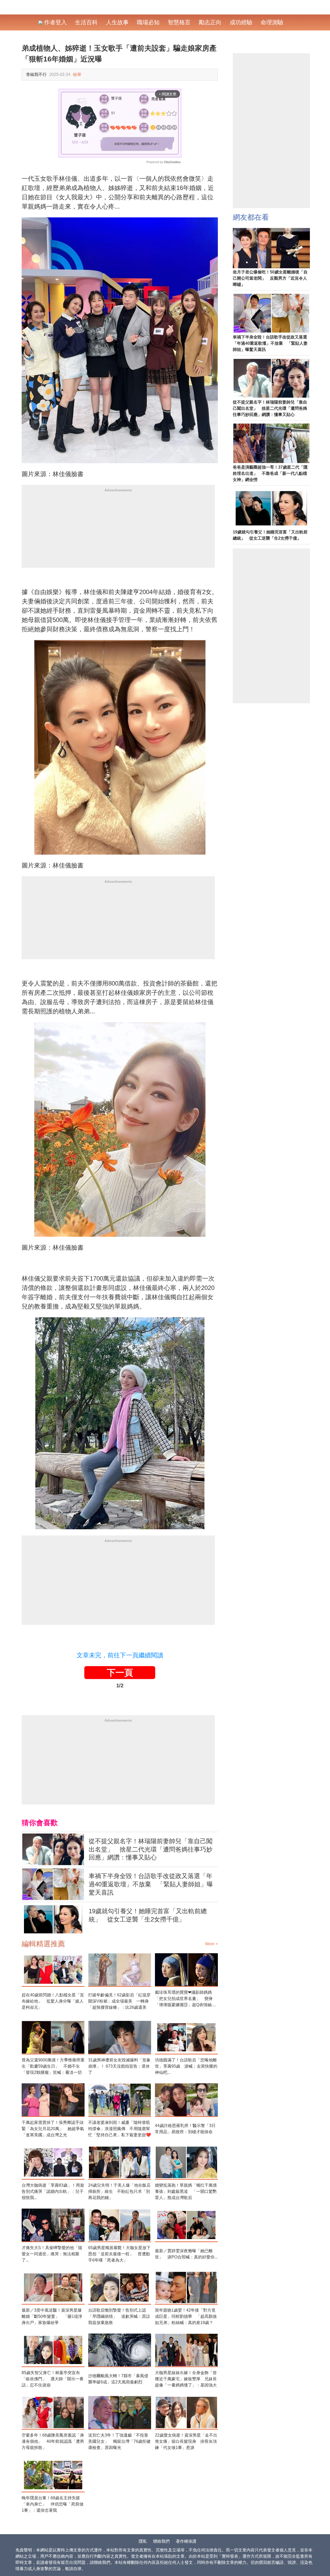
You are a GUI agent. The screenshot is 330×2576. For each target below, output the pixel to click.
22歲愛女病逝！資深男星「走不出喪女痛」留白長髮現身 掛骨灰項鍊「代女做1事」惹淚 (186, 2441)
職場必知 (148, 22)
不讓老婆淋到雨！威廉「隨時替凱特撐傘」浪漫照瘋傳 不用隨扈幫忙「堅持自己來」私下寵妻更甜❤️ (120, 2129)
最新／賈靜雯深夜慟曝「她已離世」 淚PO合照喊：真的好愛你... (186, 2254)
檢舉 (77, 74)
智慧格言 (179, 22)
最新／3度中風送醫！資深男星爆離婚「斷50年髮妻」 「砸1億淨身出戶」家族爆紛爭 (52, 2316)
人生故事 (117, 22)
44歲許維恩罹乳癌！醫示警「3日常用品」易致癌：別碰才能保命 (185, 2129)
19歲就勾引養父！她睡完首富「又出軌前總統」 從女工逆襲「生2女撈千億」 (148, 1915)
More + (212, 1944)
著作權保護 (186, 2541)
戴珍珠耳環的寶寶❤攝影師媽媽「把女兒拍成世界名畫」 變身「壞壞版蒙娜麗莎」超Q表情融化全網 (185, 1999)
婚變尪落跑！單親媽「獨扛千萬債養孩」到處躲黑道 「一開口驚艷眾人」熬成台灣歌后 (186, 2191)
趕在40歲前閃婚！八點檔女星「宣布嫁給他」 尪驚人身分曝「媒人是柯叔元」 (53, 2001)
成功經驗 (241, 22)
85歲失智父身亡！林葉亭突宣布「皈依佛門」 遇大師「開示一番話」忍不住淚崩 (53, 2379)
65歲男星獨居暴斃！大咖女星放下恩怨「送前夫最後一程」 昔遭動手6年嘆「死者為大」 (119, 2254)
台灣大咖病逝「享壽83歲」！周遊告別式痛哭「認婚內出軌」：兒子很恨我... (53, 2191)
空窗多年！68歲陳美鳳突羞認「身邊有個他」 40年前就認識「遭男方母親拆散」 (53, 2441)
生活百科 (86, 22)
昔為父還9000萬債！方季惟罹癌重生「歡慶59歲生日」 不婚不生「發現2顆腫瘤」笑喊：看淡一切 (53, 2066)
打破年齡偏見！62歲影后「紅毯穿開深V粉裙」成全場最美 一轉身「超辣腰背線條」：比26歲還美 (119, 2001)
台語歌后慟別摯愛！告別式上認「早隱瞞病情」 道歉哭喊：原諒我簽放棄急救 (119, 2316)
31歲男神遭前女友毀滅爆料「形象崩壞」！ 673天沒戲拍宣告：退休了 (119, 2066)
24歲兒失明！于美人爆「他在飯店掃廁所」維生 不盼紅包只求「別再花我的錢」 (119, 2191)
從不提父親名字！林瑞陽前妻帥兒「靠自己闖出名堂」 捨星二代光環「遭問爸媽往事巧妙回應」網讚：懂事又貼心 (151, 1849)
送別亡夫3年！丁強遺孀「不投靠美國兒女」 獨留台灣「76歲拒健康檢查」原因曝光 (119, 2441)
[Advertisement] (118, 532)
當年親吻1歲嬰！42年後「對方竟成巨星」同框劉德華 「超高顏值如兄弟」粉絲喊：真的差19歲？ (186, 2316)
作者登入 (55, 22)
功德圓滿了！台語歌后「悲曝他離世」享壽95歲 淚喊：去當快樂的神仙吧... (186, 2066)
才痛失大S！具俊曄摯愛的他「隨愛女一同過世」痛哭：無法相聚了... (52, 2254)
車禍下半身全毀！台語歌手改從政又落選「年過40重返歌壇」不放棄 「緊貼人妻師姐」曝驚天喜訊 (151, 1884)
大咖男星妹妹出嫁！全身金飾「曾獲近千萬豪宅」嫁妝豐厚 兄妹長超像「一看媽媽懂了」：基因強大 (186, 2379)
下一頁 (120, 1673)
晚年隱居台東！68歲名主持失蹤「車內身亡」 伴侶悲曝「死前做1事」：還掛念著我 (53, 2504)
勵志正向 (210, 22)
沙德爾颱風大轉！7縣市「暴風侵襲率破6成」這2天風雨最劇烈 (118, 2379)
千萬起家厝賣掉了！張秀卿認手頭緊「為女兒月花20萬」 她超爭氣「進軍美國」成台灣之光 (53, 2129)
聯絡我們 (161, 2541)
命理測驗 (272, 22)
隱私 (143, 2541)
